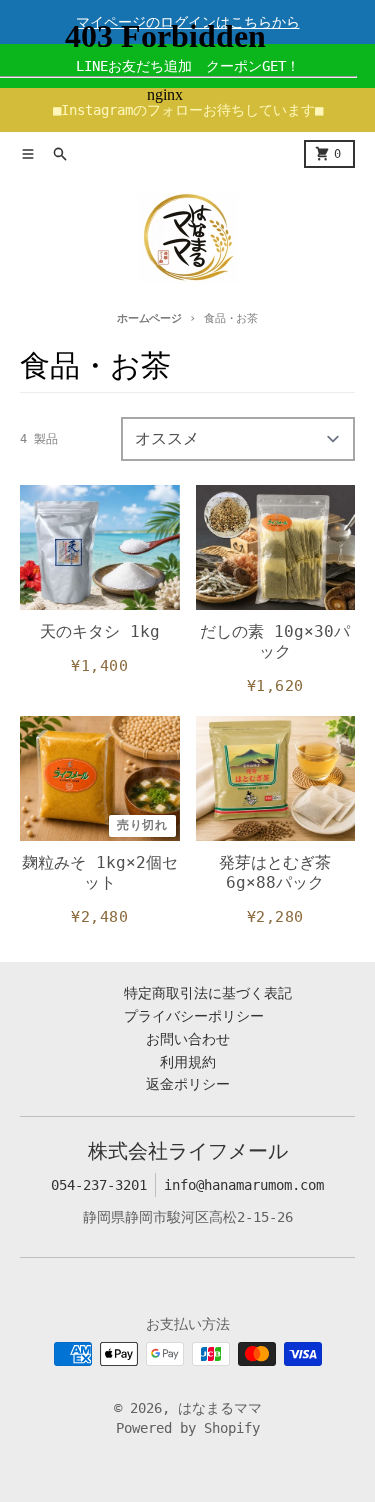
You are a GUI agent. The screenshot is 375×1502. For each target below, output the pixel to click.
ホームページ (149, 318)
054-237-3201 (99, 1185)
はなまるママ (220, 1408)
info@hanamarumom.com (244, 1185)
